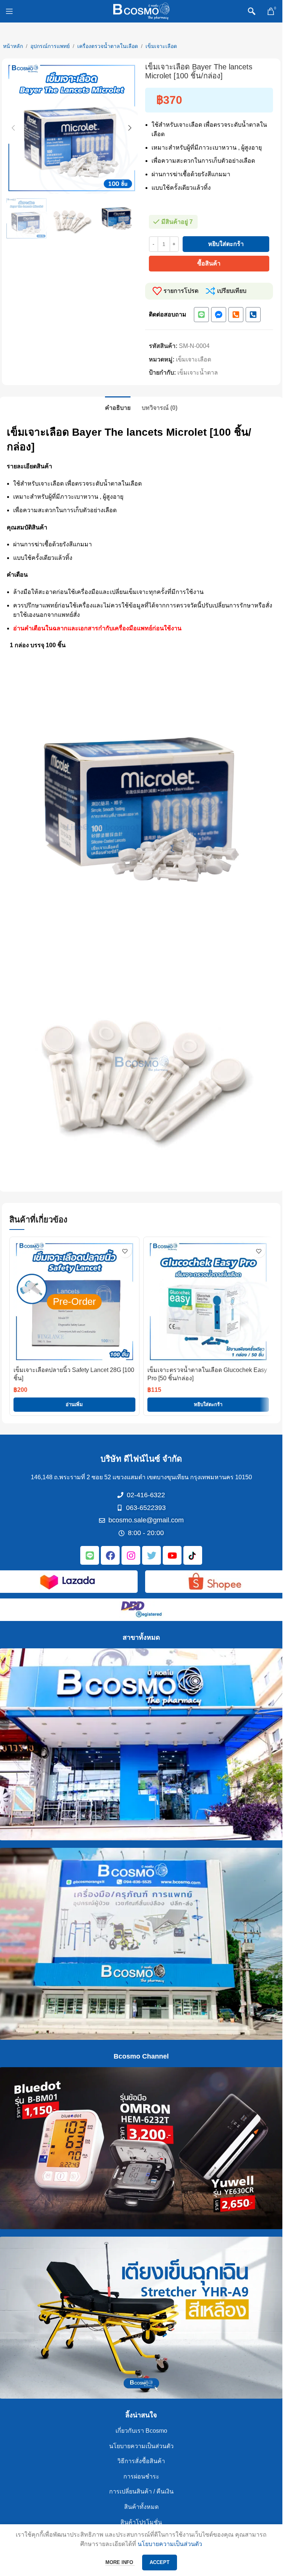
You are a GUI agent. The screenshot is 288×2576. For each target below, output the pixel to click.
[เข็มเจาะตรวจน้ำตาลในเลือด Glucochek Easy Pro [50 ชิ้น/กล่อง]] (208, 1302)
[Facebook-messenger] (219, 315)
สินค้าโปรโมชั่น (141, 2522)
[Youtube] (172, 1555)
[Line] (201, 315)
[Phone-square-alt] (236, 315)
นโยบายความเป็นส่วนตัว (141, 2446)
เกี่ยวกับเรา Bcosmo (141, 2431)
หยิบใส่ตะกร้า (226, 244)
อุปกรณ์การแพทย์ (50, 46)
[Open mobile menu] (9, 11)
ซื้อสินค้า (209, 263)
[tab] (118, 407)
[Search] (252, 11)
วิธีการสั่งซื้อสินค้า (141, 2461)
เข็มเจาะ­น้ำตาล (198, 373)
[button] (13, 128)
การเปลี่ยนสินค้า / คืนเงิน (141, 2491)
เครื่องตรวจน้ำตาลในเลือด (108, 46)
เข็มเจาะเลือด (161, 46)
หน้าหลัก (13, 46)
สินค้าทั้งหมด (141, 2507)
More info (120, 2562)
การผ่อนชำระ (141, 2476)
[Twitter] (151, 1555)
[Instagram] (131, 1555)
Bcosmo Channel (141, 2056)
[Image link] (67, 1581)
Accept (160, 2562)
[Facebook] (110, 1555)
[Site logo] (141, 11)
